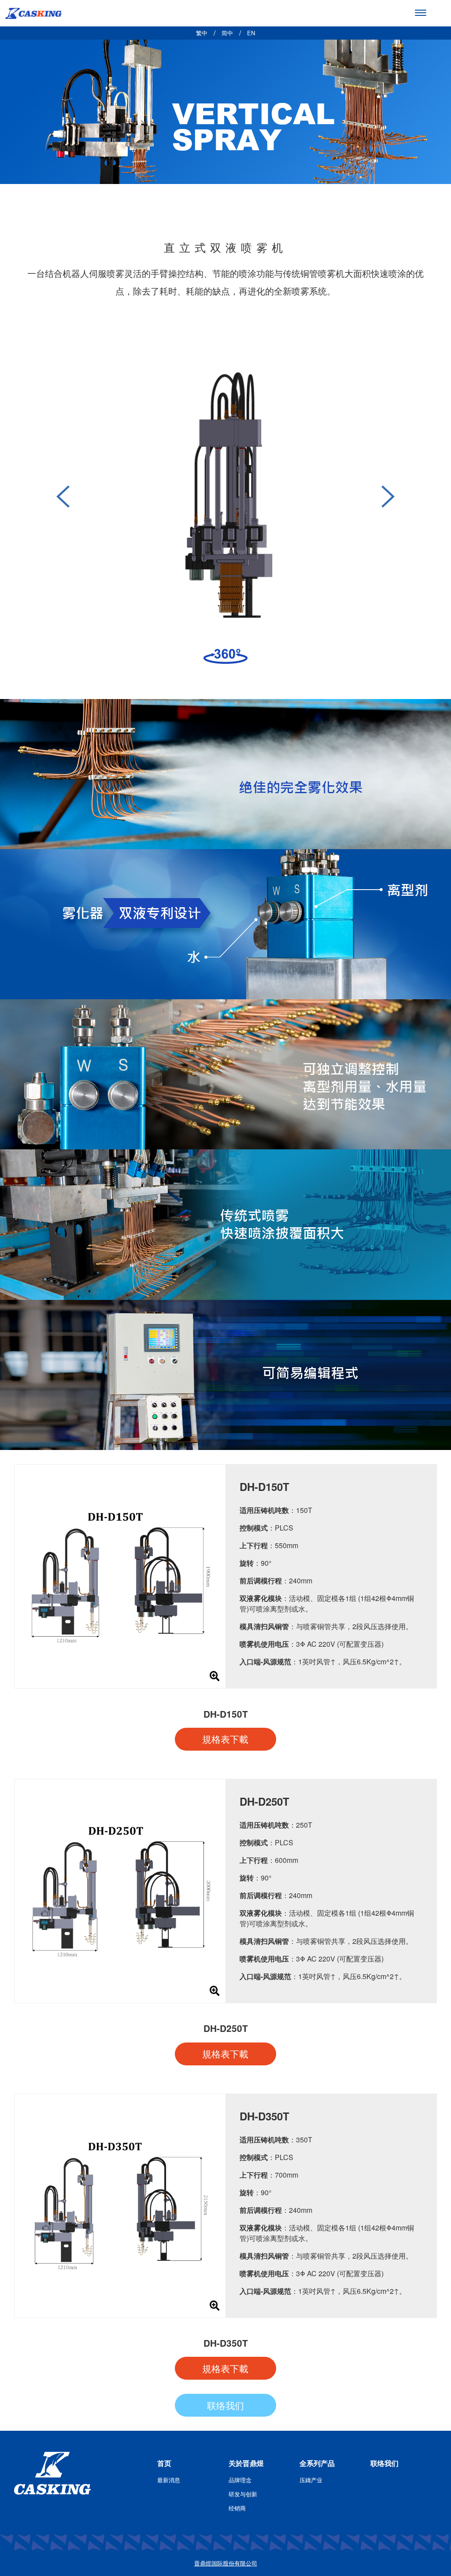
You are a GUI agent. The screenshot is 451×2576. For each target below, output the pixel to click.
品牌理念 (240, 2480)
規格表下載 (225, 1739)
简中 (227, 33)
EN (251, 33)
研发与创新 (243, 2494)
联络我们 (225, 2405)
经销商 (237, 2508)
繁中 (202, 33)
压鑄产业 (311, 2480)
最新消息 (169, 2480)
